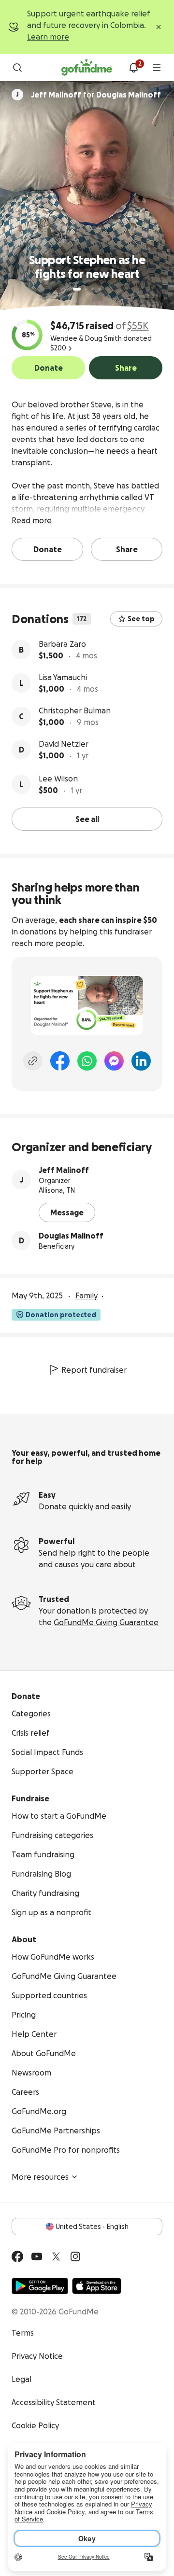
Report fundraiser (94, 1370)
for (96, 95)
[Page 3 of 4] (93, 289)
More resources (40, 2177)
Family (87, 1295)
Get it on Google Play (40, 2286)
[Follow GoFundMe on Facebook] (17, 2256)
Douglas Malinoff (71, 1236)
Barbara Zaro (62, 644)
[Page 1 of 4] (77, 289)
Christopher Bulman (75, 710)
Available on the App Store (97, 2286)
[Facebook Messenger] (114, 1061)
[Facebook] (60, 1061)
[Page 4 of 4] (100, 289)
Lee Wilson (58, 779)
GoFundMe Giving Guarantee (106, 1622)
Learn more (48, 37)
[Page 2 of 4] (86, 289)
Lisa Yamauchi (63, 677)
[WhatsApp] (87, 1061)
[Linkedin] (141, 1061)
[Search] (17, 68)
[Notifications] (133, 68)
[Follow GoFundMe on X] (56, 2256)
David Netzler (64, 744)
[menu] (157, 68)
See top (141, 619)
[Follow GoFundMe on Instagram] (75, 2256)
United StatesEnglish (92, 2227)
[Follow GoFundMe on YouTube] (37, 2256)
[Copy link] (33, 1061)
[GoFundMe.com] (87, 68)
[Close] (159, 27)
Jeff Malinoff (64, 1170)
